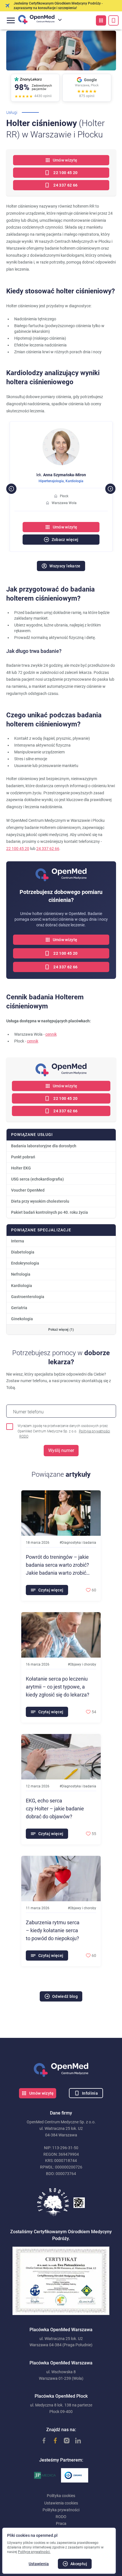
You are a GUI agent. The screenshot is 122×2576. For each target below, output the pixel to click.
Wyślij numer (61, 1450)
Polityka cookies (61, 2496)
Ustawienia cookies (61, 2503)
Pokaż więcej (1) (61, 1330)
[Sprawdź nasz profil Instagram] (64, 2441)
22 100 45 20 (18, 849)
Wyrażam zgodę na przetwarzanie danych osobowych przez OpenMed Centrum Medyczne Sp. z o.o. (64, 1431)
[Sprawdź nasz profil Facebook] (41, 2441)
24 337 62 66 (48, 849)
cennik (51, 1034)
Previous (9, 486)
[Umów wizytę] (101, 20)
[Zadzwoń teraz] (113, 20)
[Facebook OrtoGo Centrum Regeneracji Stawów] (52, 2441)
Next (108, 486)
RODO (24, 1436)
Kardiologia (61, 481)
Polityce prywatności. (34, 2552)
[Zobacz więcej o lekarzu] (61, 432)
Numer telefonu (28, 1412)
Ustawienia (39, 2564)
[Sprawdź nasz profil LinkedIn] (75, 2441)
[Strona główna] (61, 2070)
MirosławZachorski (61, 475)
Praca (61, 2523)
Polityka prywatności (94, 1431)
